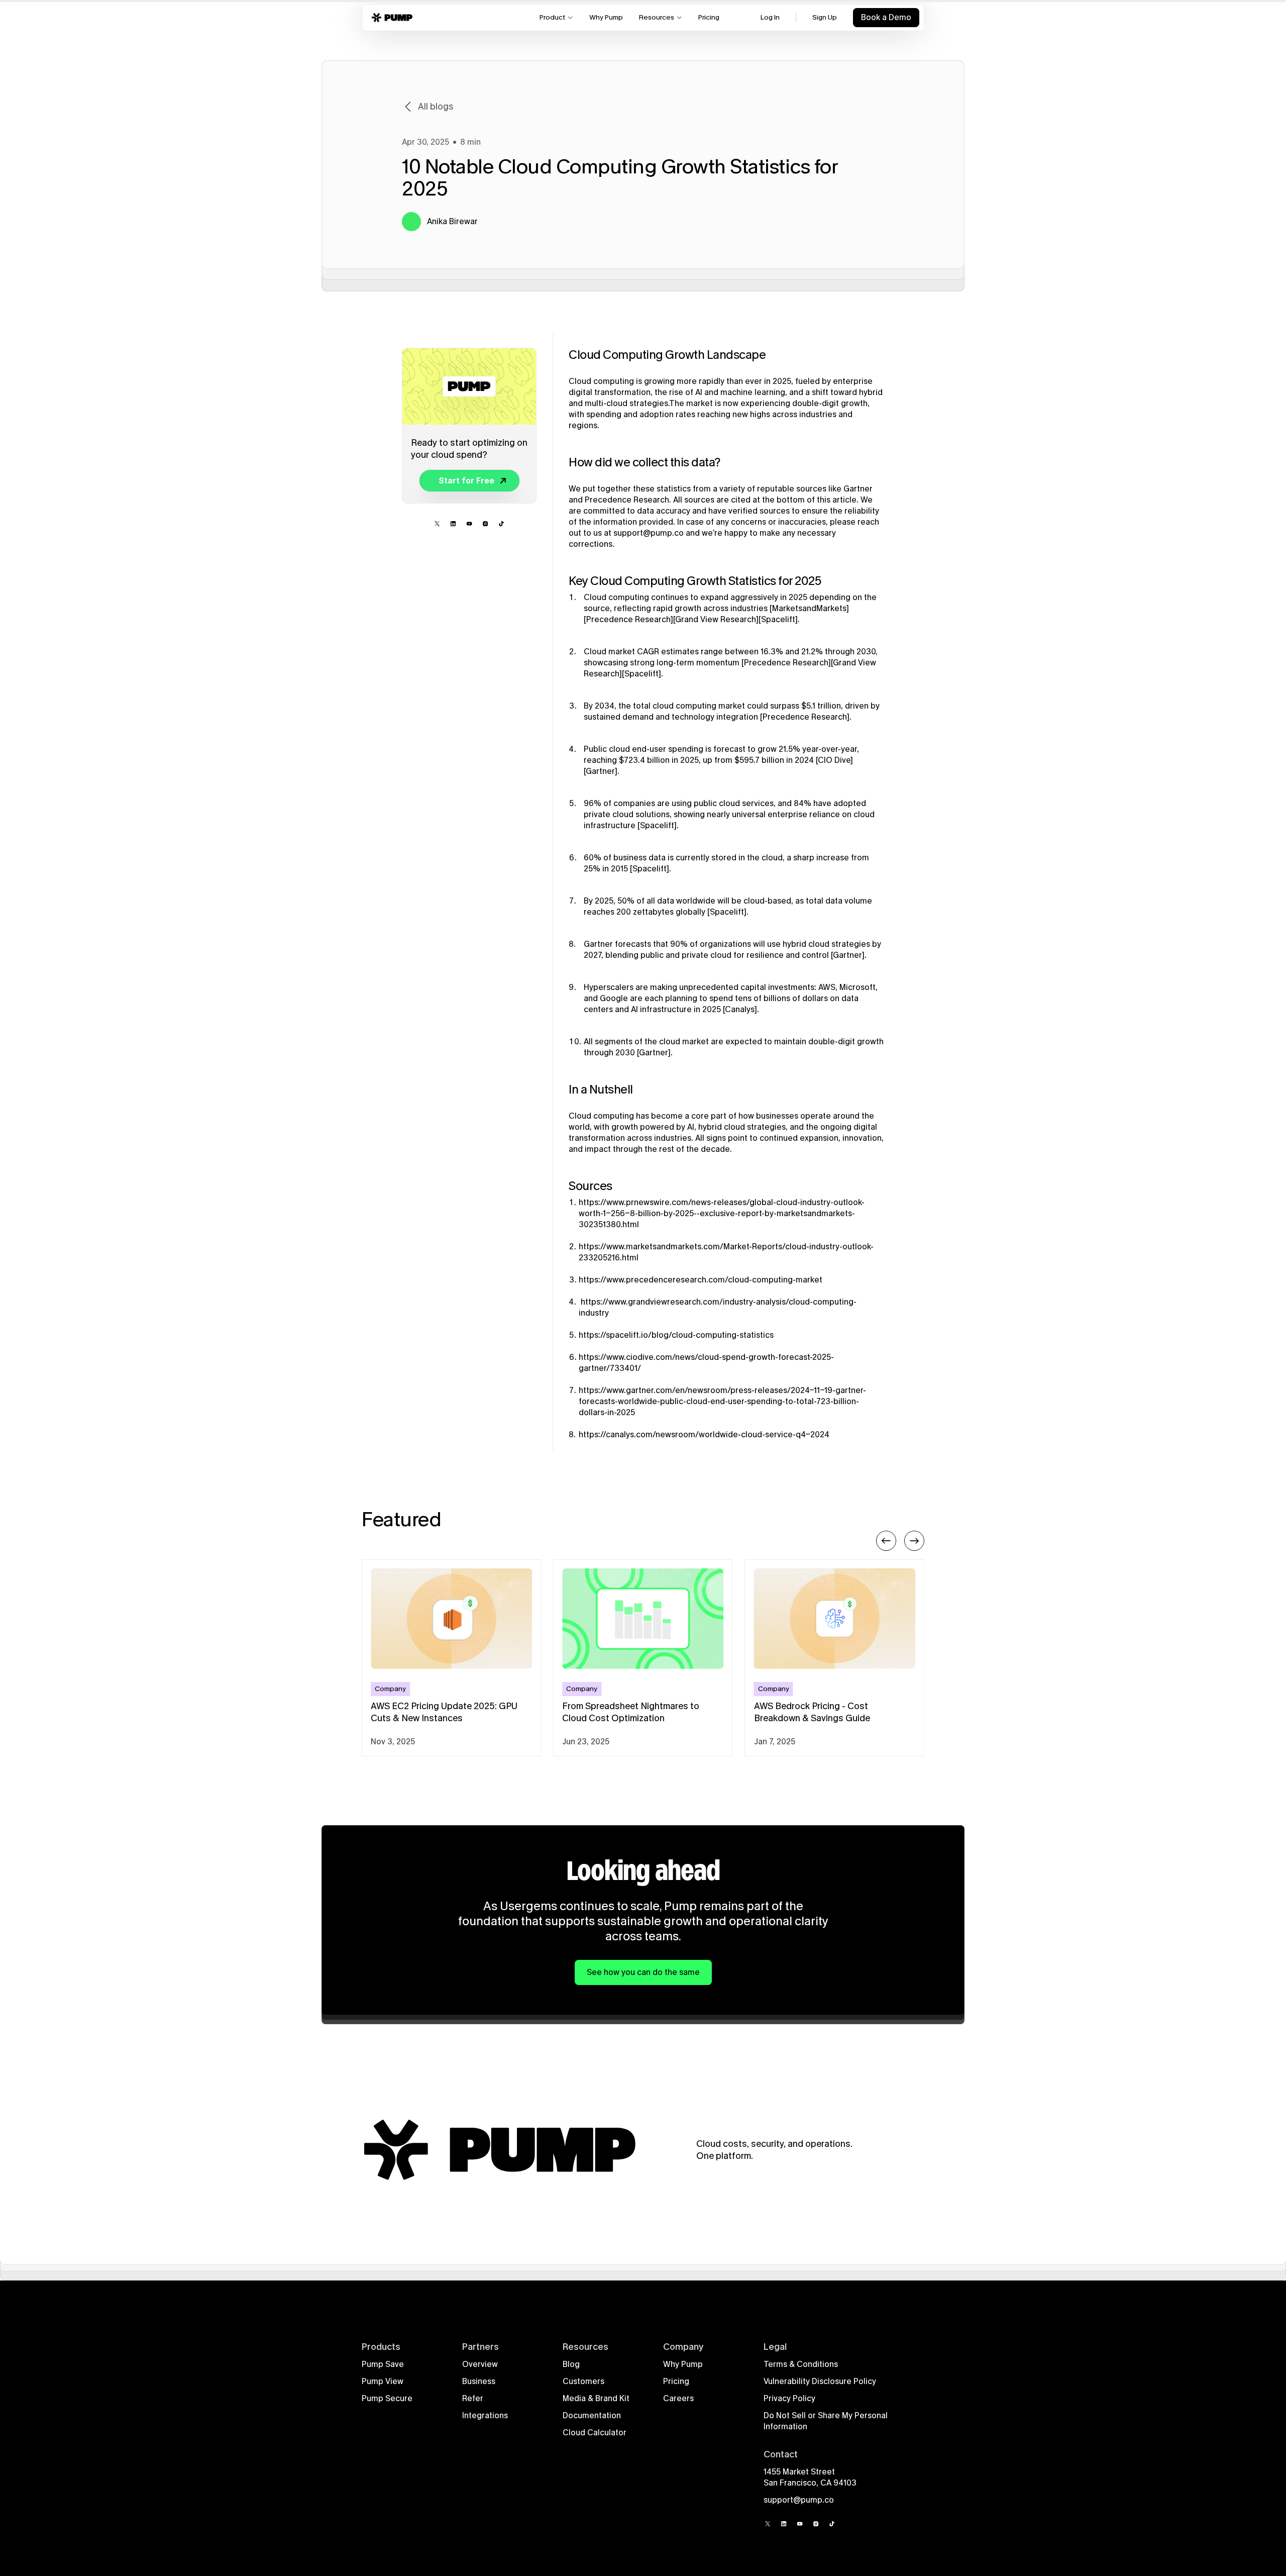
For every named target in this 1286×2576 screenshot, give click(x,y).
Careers (678, 2398)
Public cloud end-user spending (644, 749)
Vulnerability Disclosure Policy (820, 2381)
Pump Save (383, 2364)
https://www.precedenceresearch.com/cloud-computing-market (701, 1280)
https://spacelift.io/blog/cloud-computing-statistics (676, 1335)
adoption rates (667, 414)
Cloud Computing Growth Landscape (667, 355)
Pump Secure (387, 2398)
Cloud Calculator (595, 2433)
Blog (571, 2364)
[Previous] (886, 1541)
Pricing (676, 2381)
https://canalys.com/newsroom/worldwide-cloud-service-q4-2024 (704, 1434)
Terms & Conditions (801, 2364)
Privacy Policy (789, 2398)
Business (479, 2381)
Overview (480, 2364)
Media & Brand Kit (596, 2398)
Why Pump (683, 2364)
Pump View (383, 2381)
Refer (473, 2398)
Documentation (592, 2415)
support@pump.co (649, 533)
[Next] (914, 1541)
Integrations (485, 2415)
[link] (466, 480)
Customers (583, 2381)
